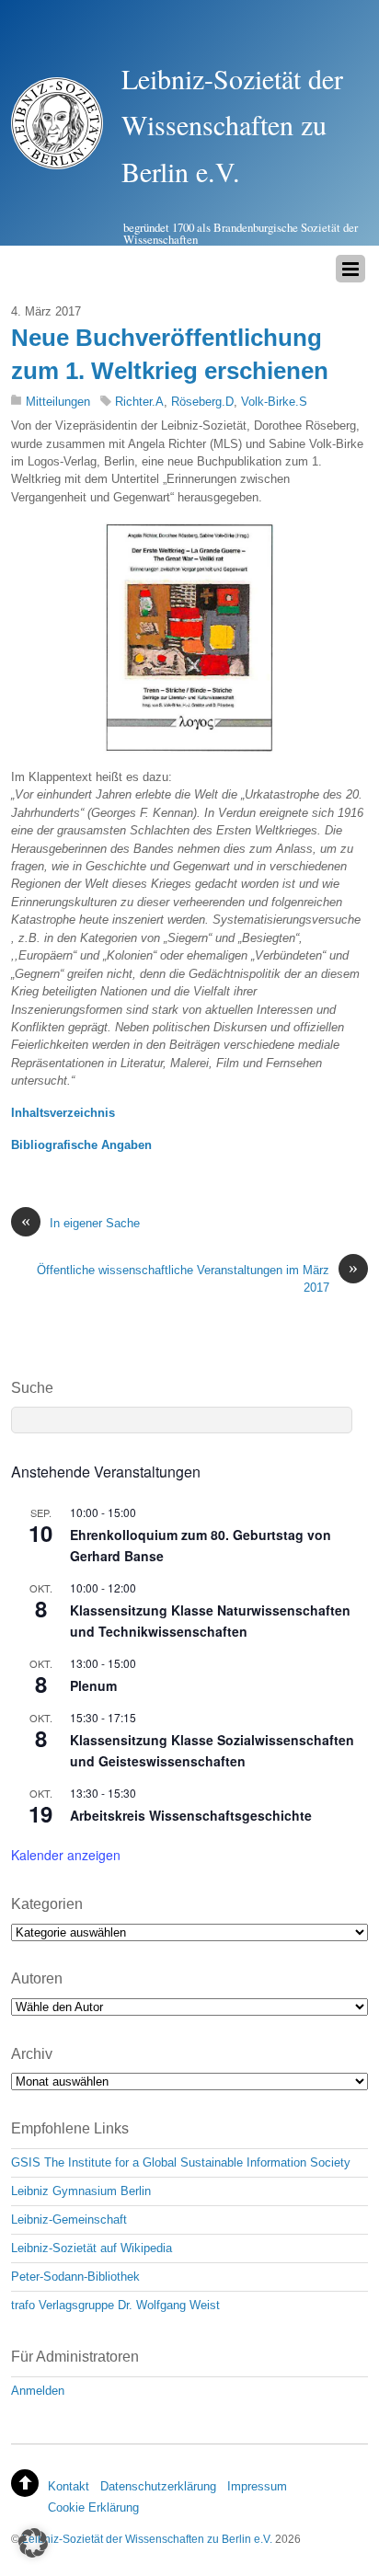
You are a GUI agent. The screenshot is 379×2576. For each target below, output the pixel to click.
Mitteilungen (58, 402)
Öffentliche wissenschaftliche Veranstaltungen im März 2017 (197, 1278)
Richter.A (139, 402)
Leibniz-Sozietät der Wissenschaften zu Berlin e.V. (147, 2539)
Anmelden (38, 2391)
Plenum (93, 1685)
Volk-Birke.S (274, 402)
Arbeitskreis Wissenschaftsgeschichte (191, 1815)
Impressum (257, 2486)
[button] (33, 2543)
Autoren (37, 1978)
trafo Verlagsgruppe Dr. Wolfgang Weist (115, 2305)
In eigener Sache (80, 1222)
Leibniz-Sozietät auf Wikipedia (92, 2248)
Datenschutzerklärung (158, 2486)
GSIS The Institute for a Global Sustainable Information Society (181, 2162)
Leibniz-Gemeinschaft (69, 2219)
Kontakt (69, 2486)
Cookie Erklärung (93, 2507)
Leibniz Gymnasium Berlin (81, 2191)
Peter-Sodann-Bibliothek (75, 2277)
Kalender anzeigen (66, 1855)
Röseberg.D (202, 402)
